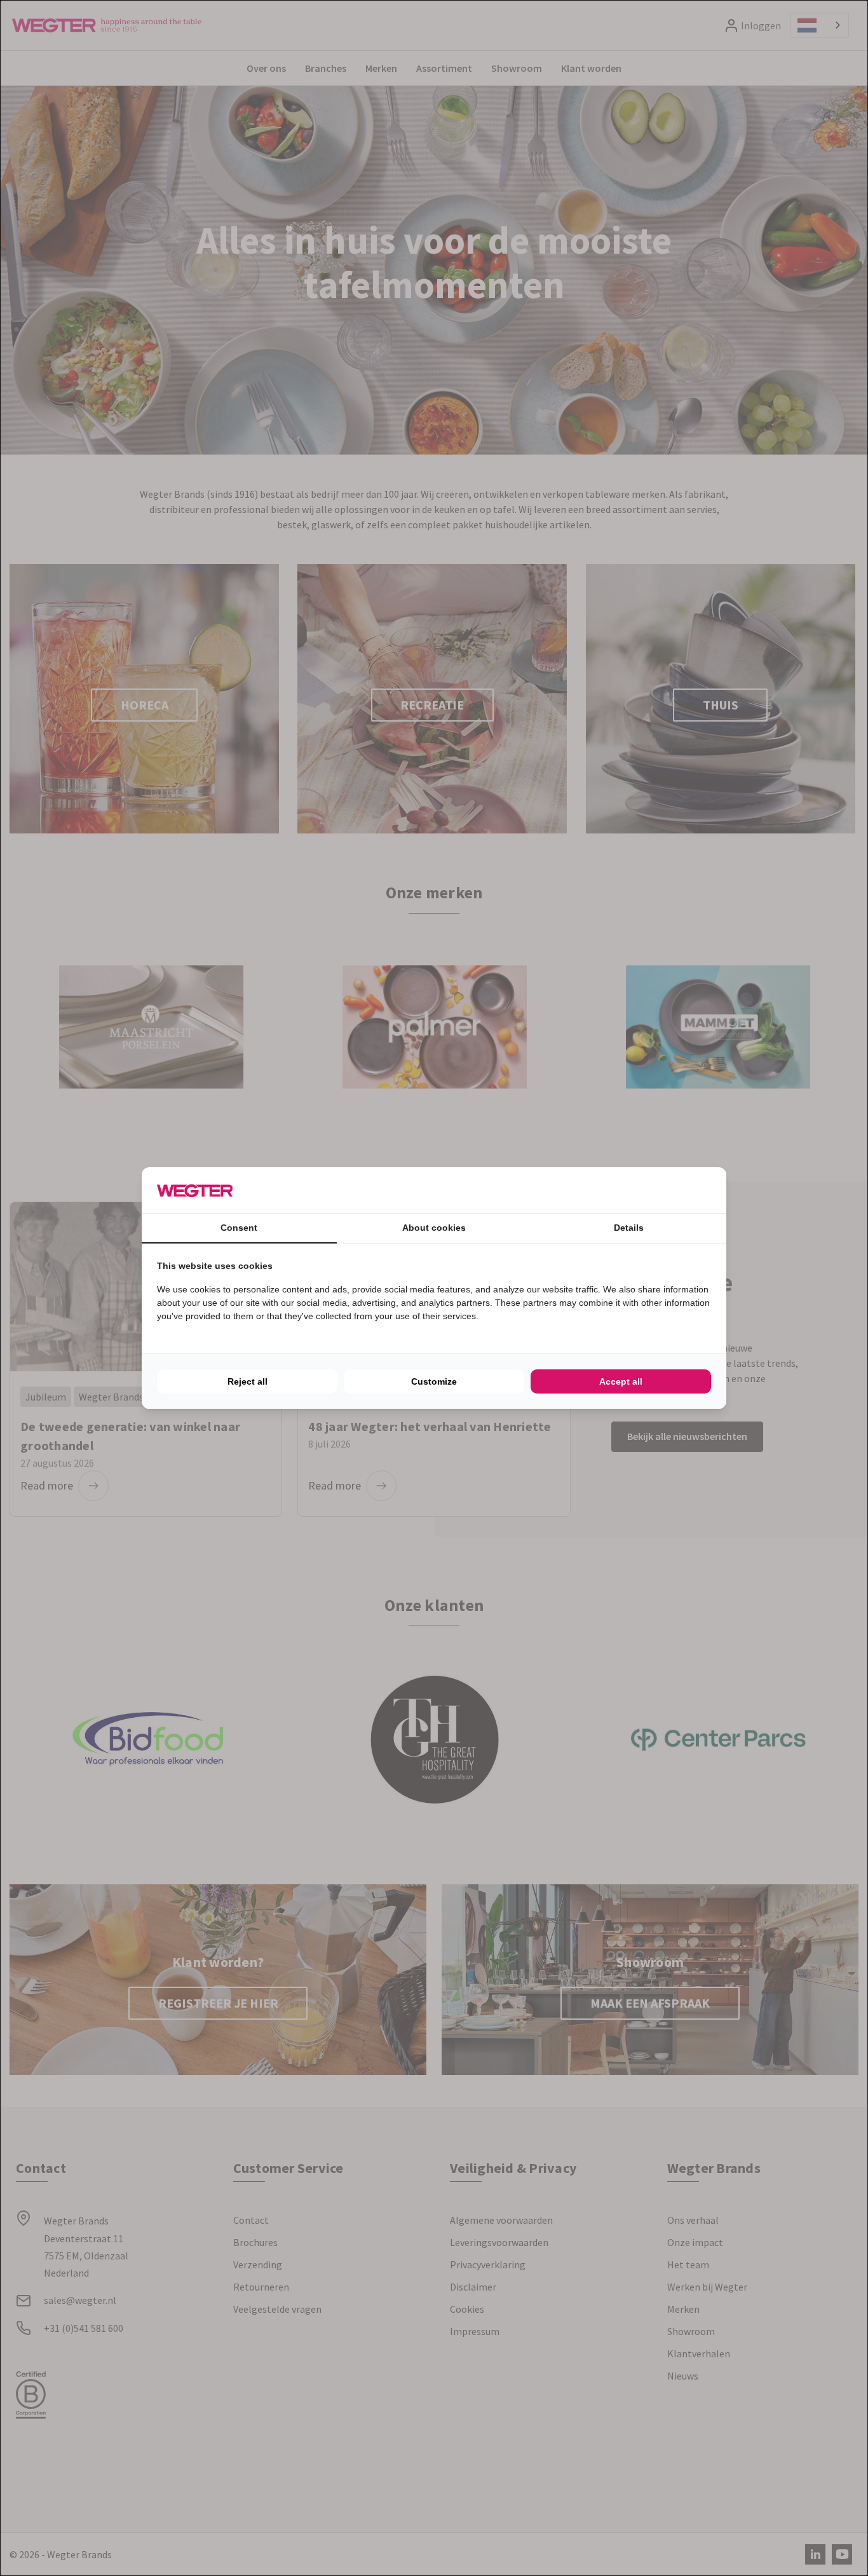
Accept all (621, 1381)
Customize (434, 1381)
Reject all (248, 1381)
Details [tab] (629, 1228)
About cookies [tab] (434, 1228)
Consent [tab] (239, 1228)
